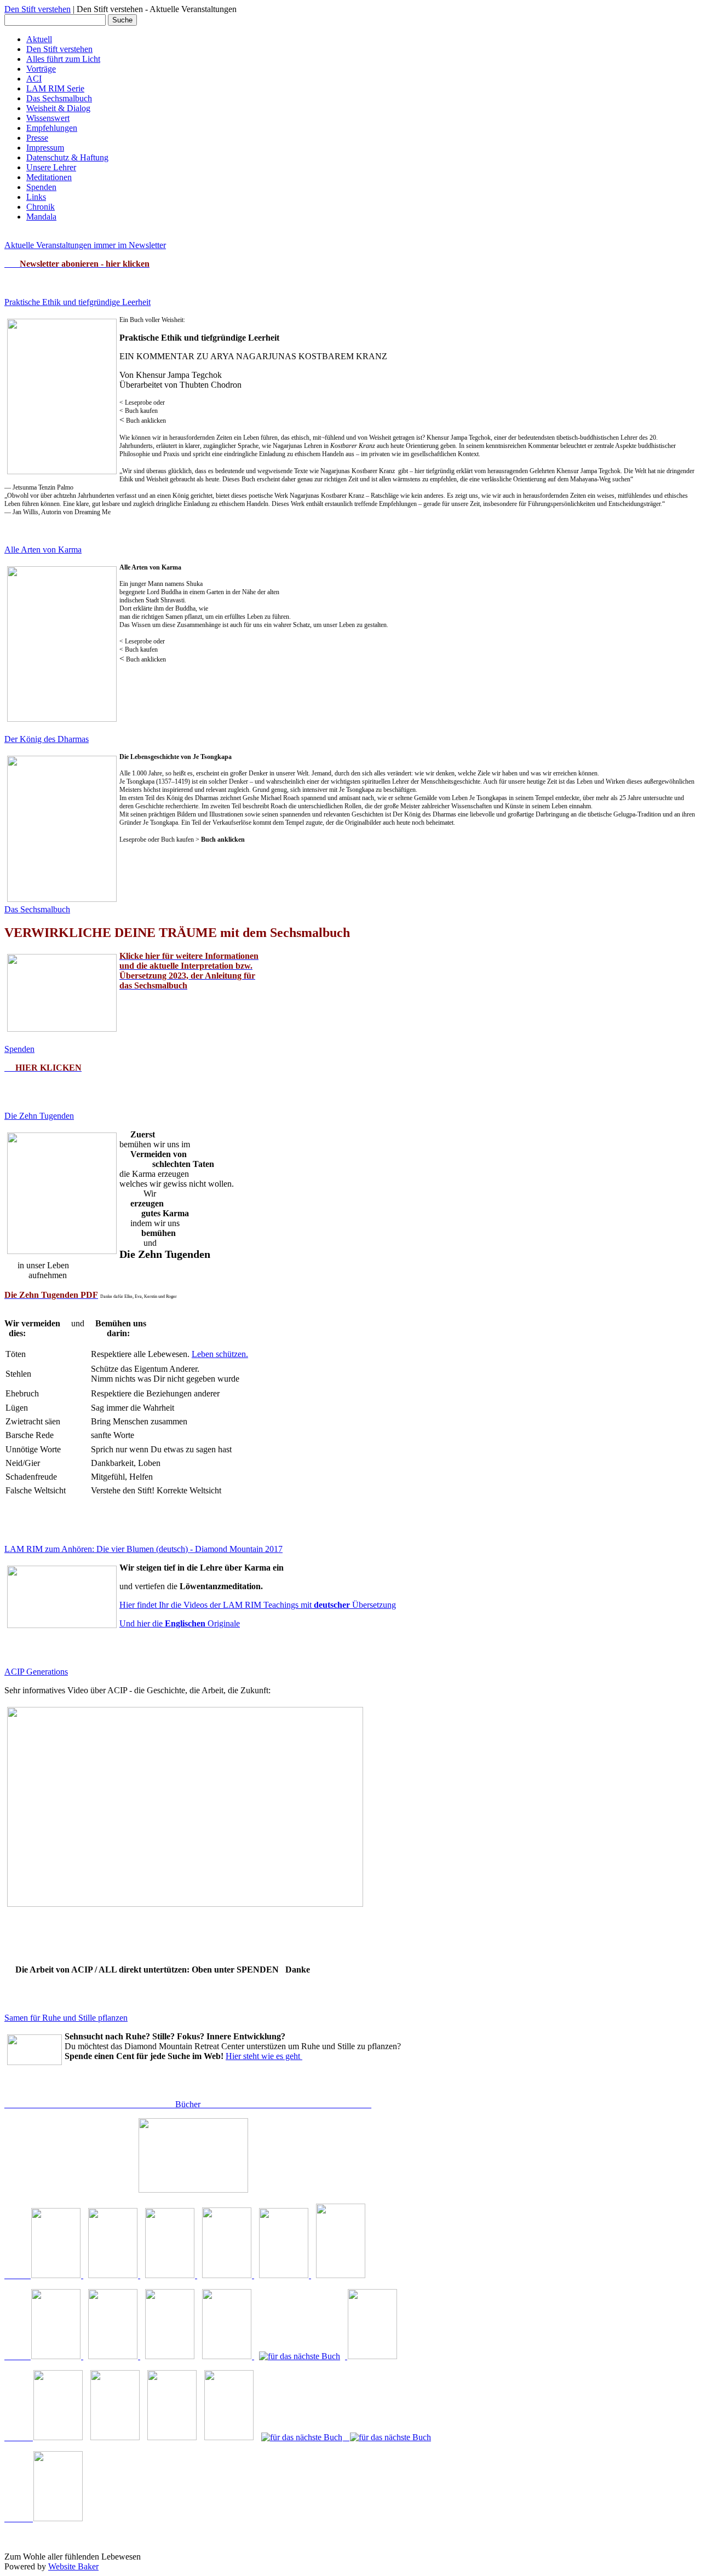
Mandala (41, 217)
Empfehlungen (52, 128)
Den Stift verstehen (38, 9)
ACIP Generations (36, 1672)
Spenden (41, 187)
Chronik (41, 207)
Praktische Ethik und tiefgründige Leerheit (77, 302)
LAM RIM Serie (55, 88)
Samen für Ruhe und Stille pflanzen (66, 2018)
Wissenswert (48, 118)
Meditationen (49, 177)
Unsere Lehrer (51, 167)
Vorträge (41, 69)
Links (36, 197)
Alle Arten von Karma (43, 550)
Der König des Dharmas (47, 739)
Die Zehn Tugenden (39, 1116)
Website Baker (73, 2566)
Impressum (45, 148)
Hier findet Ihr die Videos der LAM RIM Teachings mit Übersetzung (258, 1605)
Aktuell (39, 39)
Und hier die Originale (180, 1623)
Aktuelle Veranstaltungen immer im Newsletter (85, 245)
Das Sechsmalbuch (59, 98)
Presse (37, 138)
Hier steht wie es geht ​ (264, 2056)
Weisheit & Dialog (58, 108)
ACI (34, 79)
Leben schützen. (220, 1354)
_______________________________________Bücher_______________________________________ (188, 2104)
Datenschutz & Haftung (67, 157)
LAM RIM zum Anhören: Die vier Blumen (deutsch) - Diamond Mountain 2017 (143, 1549)
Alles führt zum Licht (63, 59)
